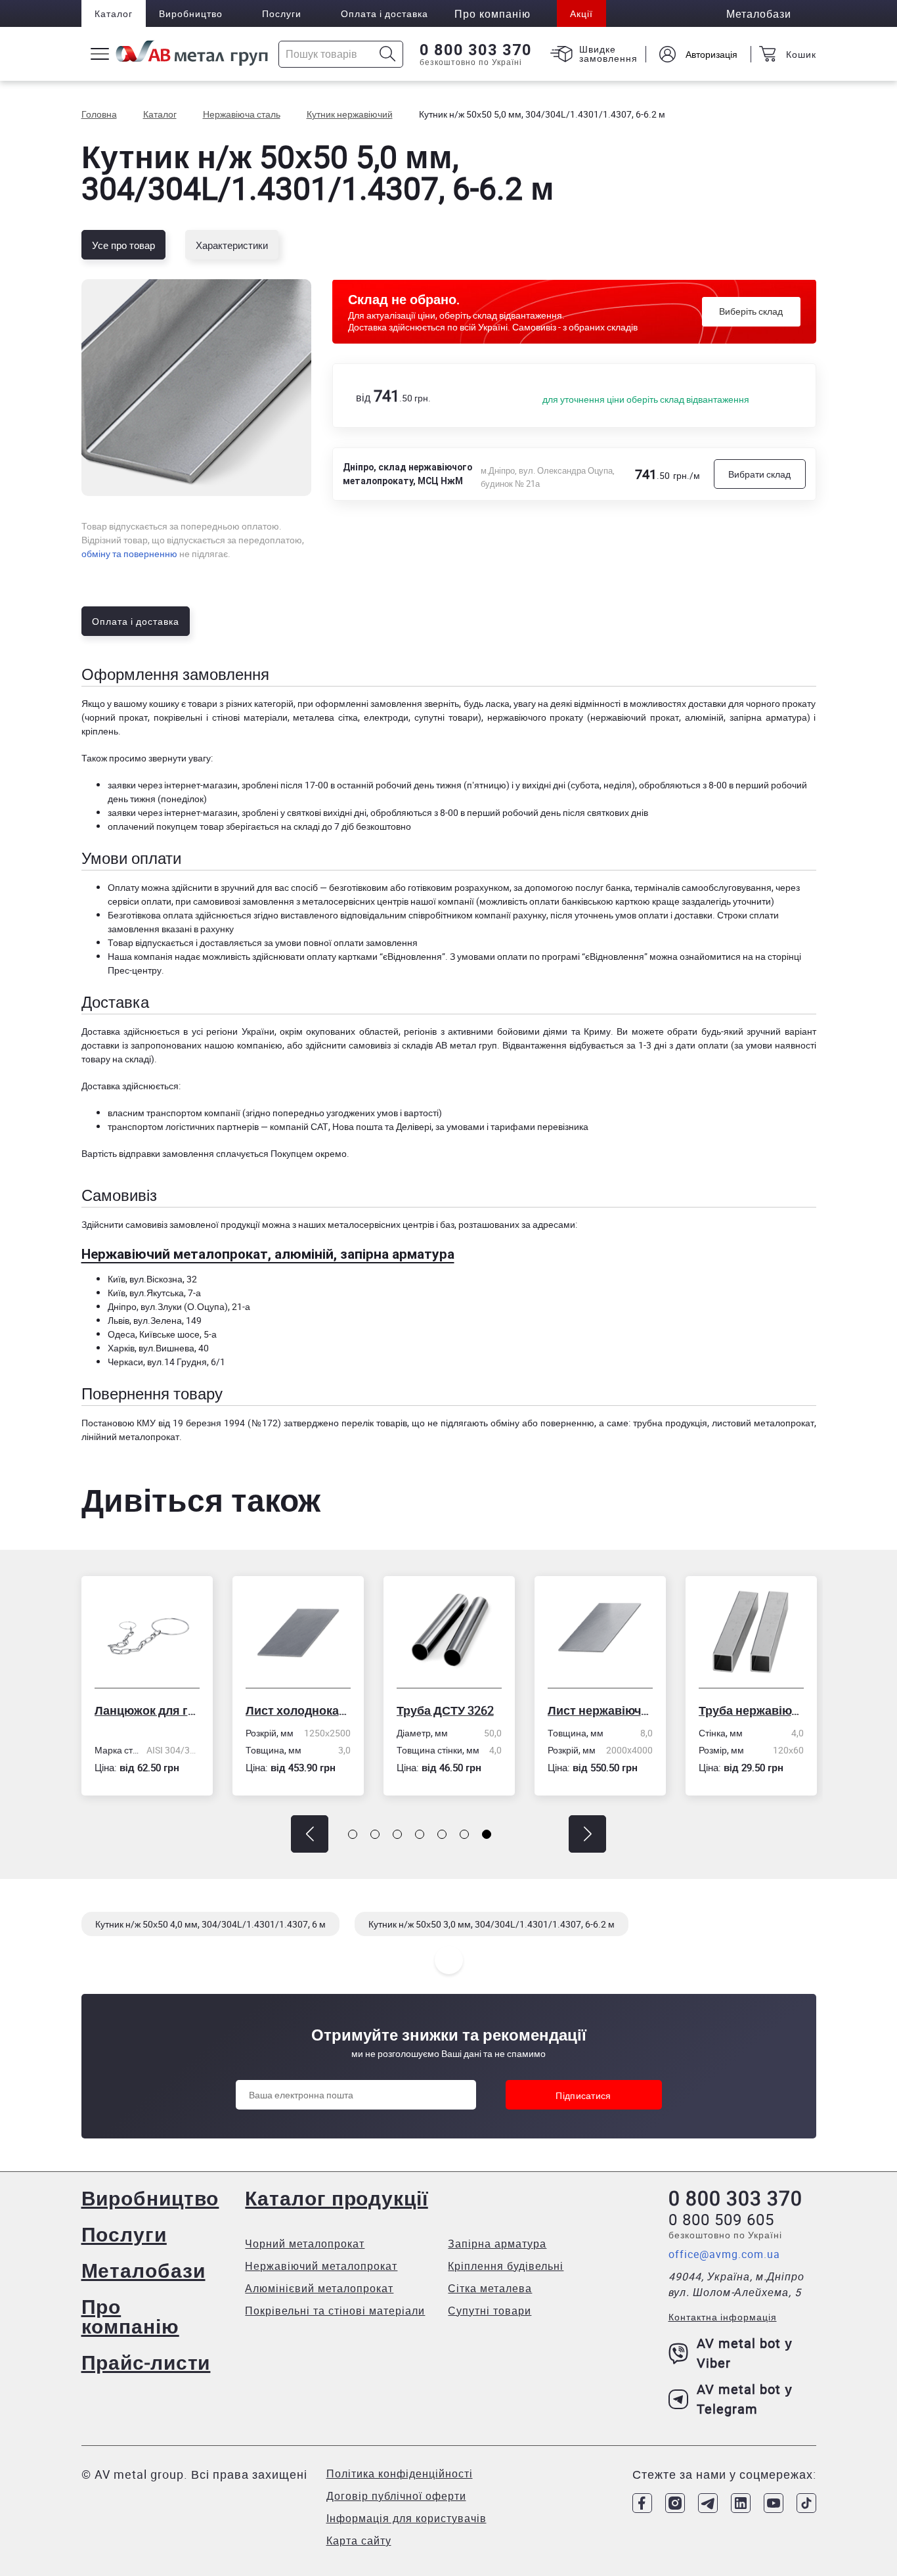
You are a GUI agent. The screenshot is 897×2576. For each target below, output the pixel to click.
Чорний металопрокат (305, 2244)
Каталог (114, 13)
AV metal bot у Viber (745, 2353)
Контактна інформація (723, 2317)
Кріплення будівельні (506, 2266)
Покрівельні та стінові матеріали (335, 2311)
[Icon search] (388, 54)
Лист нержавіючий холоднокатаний (600, 1710)
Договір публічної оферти (396, 2496)
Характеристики (232, 245)
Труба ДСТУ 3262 (445, 1710)
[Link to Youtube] (774, 2503)
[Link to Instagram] (675, 2503)
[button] (310, 1834)
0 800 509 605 (721, 2219)
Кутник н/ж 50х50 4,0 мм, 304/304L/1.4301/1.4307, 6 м (210, 1924)
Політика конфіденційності (400, 2474)
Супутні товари (490, 2311)
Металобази (143, 2270)
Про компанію (130, 2316)
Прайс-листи (146, 2362)
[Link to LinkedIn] (741, 2503)
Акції (581, 13)
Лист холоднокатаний (298, 1710)
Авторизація (711, 54)
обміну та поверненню (129, 554)
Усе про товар (123, 245)
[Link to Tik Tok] (806, 2503)
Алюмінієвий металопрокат (319, 2288)
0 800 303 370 (476, 50)
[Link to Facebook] (642, 2503)
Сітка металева (490, 2288)
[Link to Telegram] (708, 2503)
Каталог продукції (336, 2198)
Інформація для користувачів (406, 2518)
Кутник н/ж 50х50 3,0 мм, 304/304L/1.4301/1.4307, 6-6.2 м (492, 1924)
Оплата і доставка (384, 13)
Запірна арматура (497, 2244)
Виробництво (191, 13)
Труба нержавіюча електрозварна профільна (751, 1710)
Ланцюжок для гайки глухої (147, 1710)
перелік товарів (374, 1423)
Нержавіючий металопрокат (321, 2266)
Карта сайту (359, 2541)
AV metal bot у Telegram (745, 2399)
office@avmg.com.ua (724, 2254)
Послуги (282, 13)
